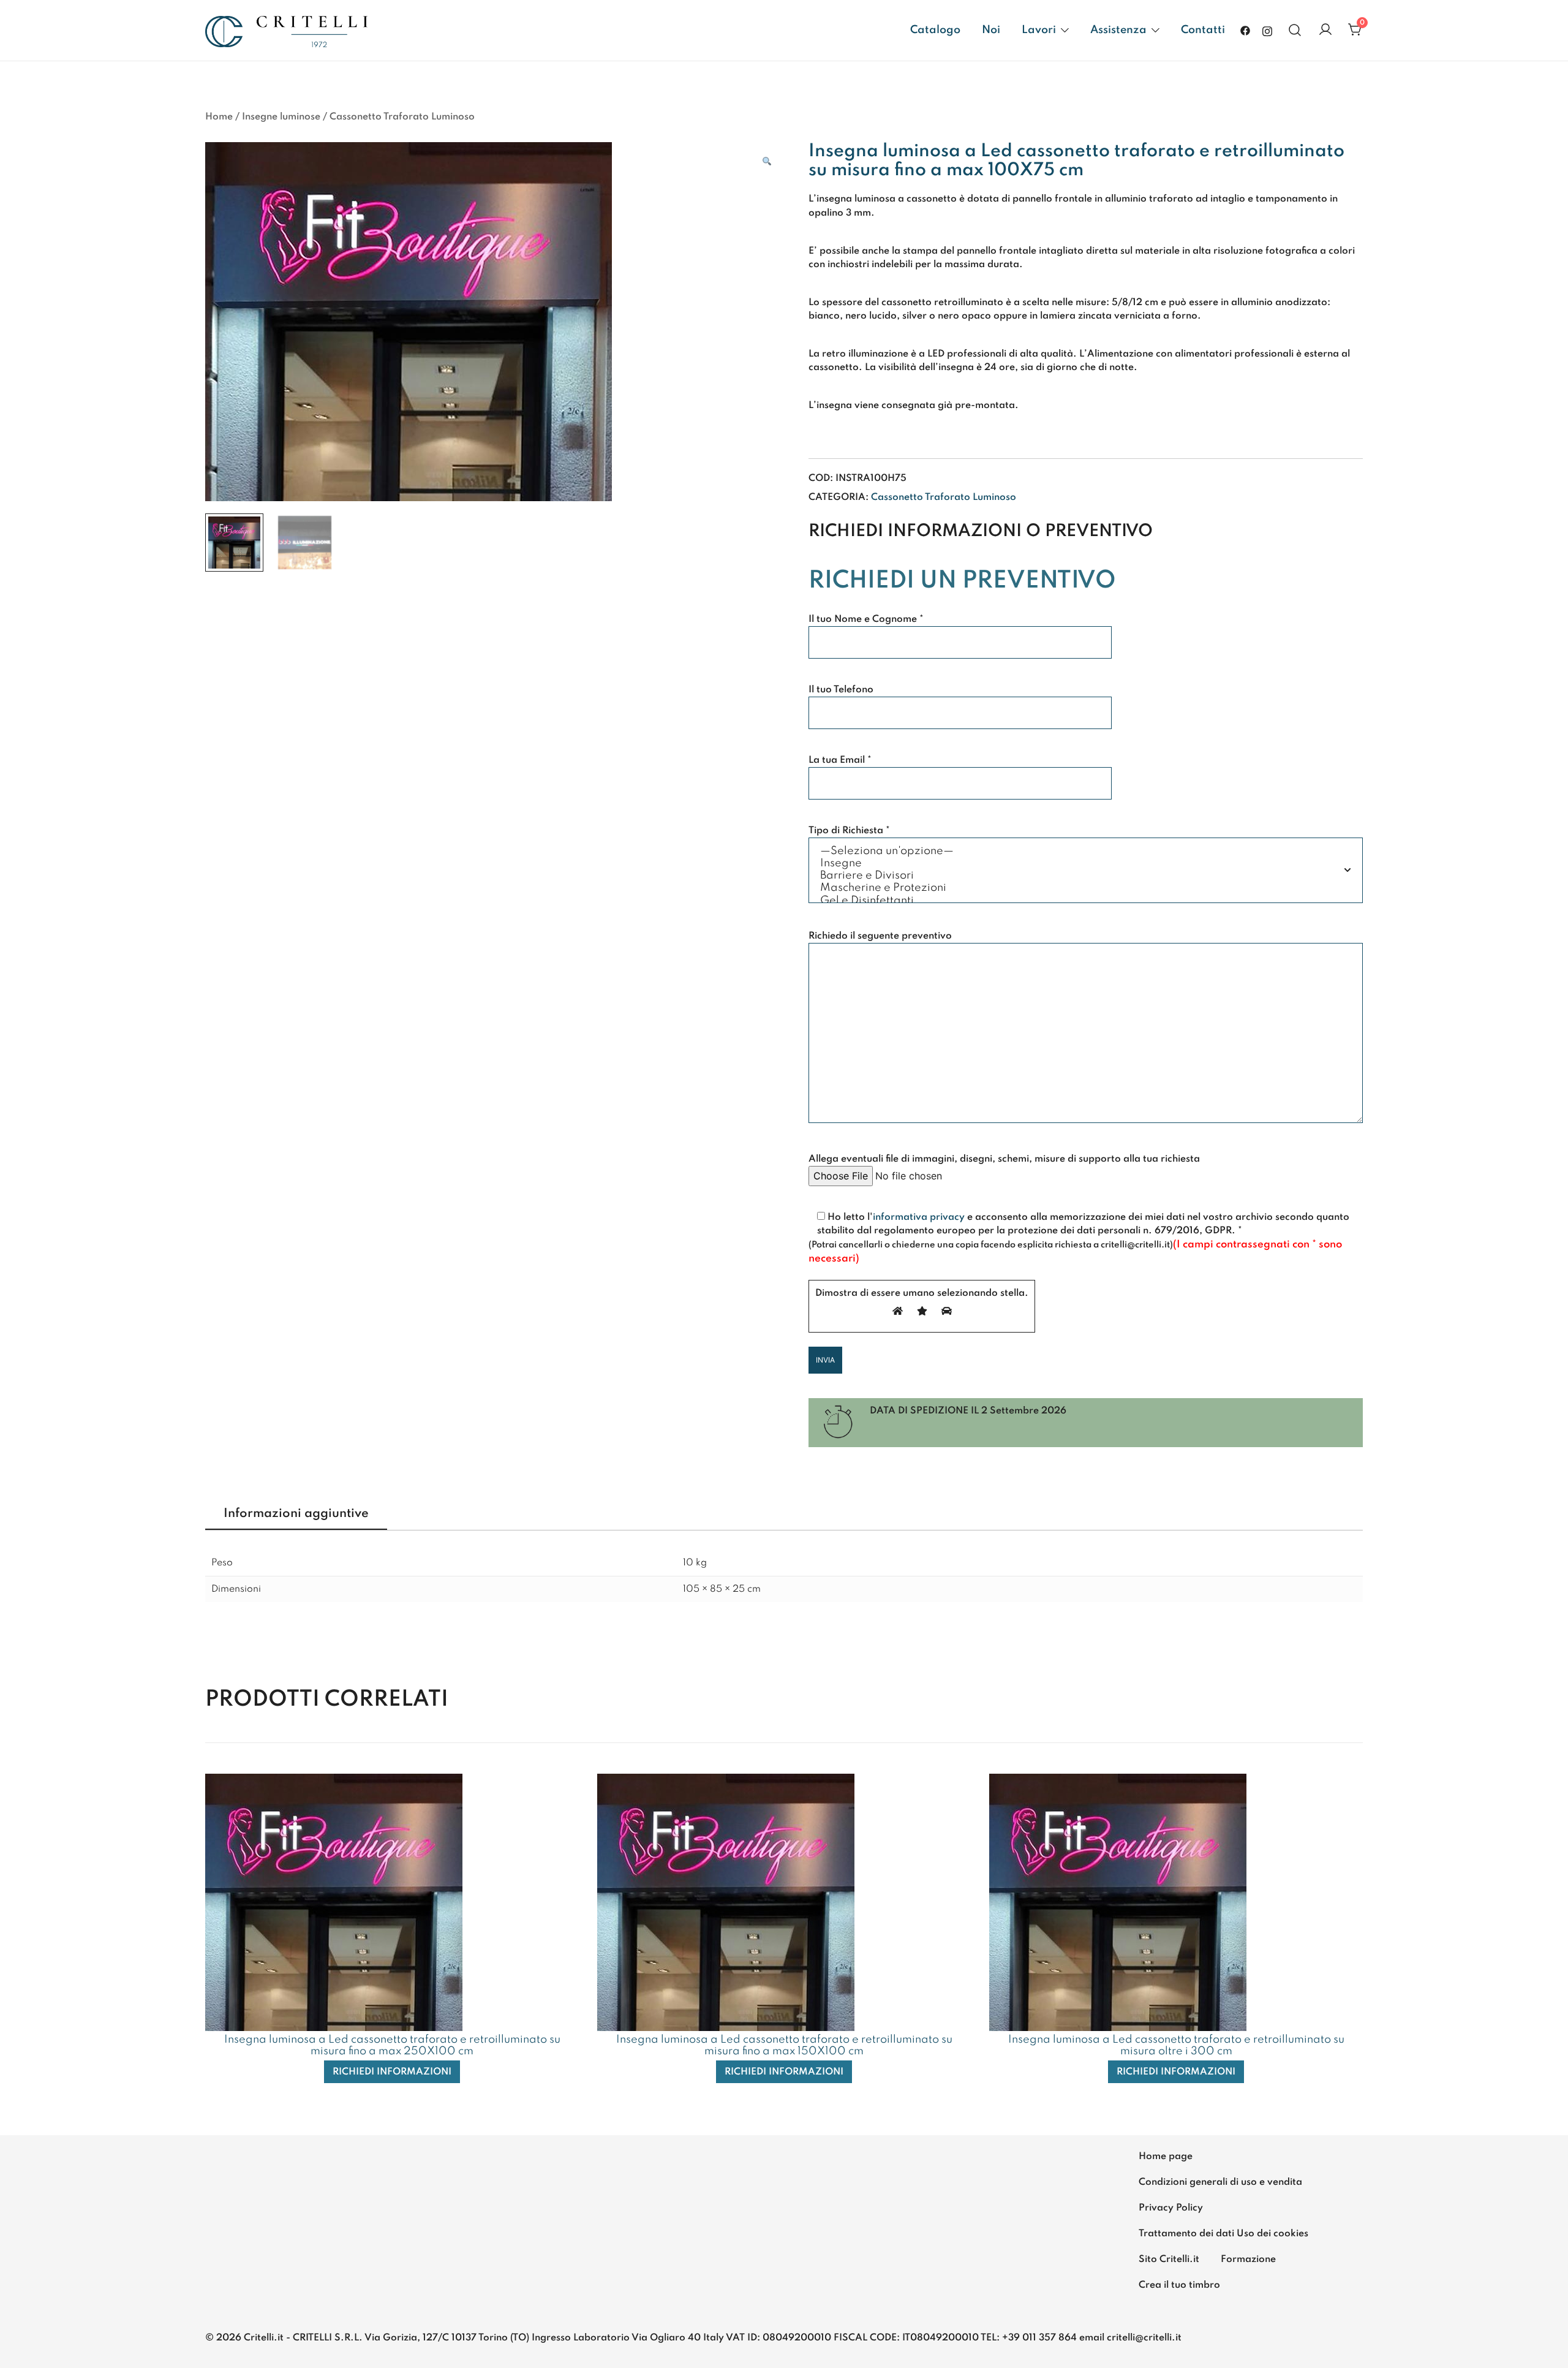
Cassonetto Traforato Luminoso (402, 117)
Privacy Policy (1171, 2208)
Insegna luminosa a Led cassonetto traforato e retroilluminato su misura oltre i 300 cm (1176, 2045)
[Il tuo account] (1325, 30)
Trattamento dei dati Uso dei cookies (1223, 2234)
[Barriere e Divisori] (1086, 876)
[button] (767, 162)
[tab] (296, 1515)
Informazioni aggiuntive (296, 1514)
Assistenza (1118, 30)
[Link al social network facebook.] (1245, 30)
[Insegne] (1086, 864)
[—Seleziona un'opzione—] (1086, 852)
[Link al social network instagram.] (1267, 30)
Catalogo (935, 30)
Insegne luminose (281, 117)
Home (219, 117)
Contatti (1203, 30)
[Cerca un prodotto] (1295, 30)
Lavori (1039, 30)
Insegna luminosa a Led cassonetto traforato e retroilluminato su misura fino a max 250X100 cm (392, 2045)
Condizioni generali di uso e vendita (1220, 2182)
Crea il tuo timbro (1179, 2285)
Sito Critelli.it (1169, 2260)
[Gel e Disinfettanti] (1086, 901)
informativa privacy (919, 1217)
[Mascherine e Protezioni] (1086, 888)
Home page (1166, 2157)
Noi (991, 30)
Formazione (1248, 2260)
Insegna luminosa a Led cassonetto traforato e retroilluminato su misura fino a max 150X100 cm (784, 2045)
